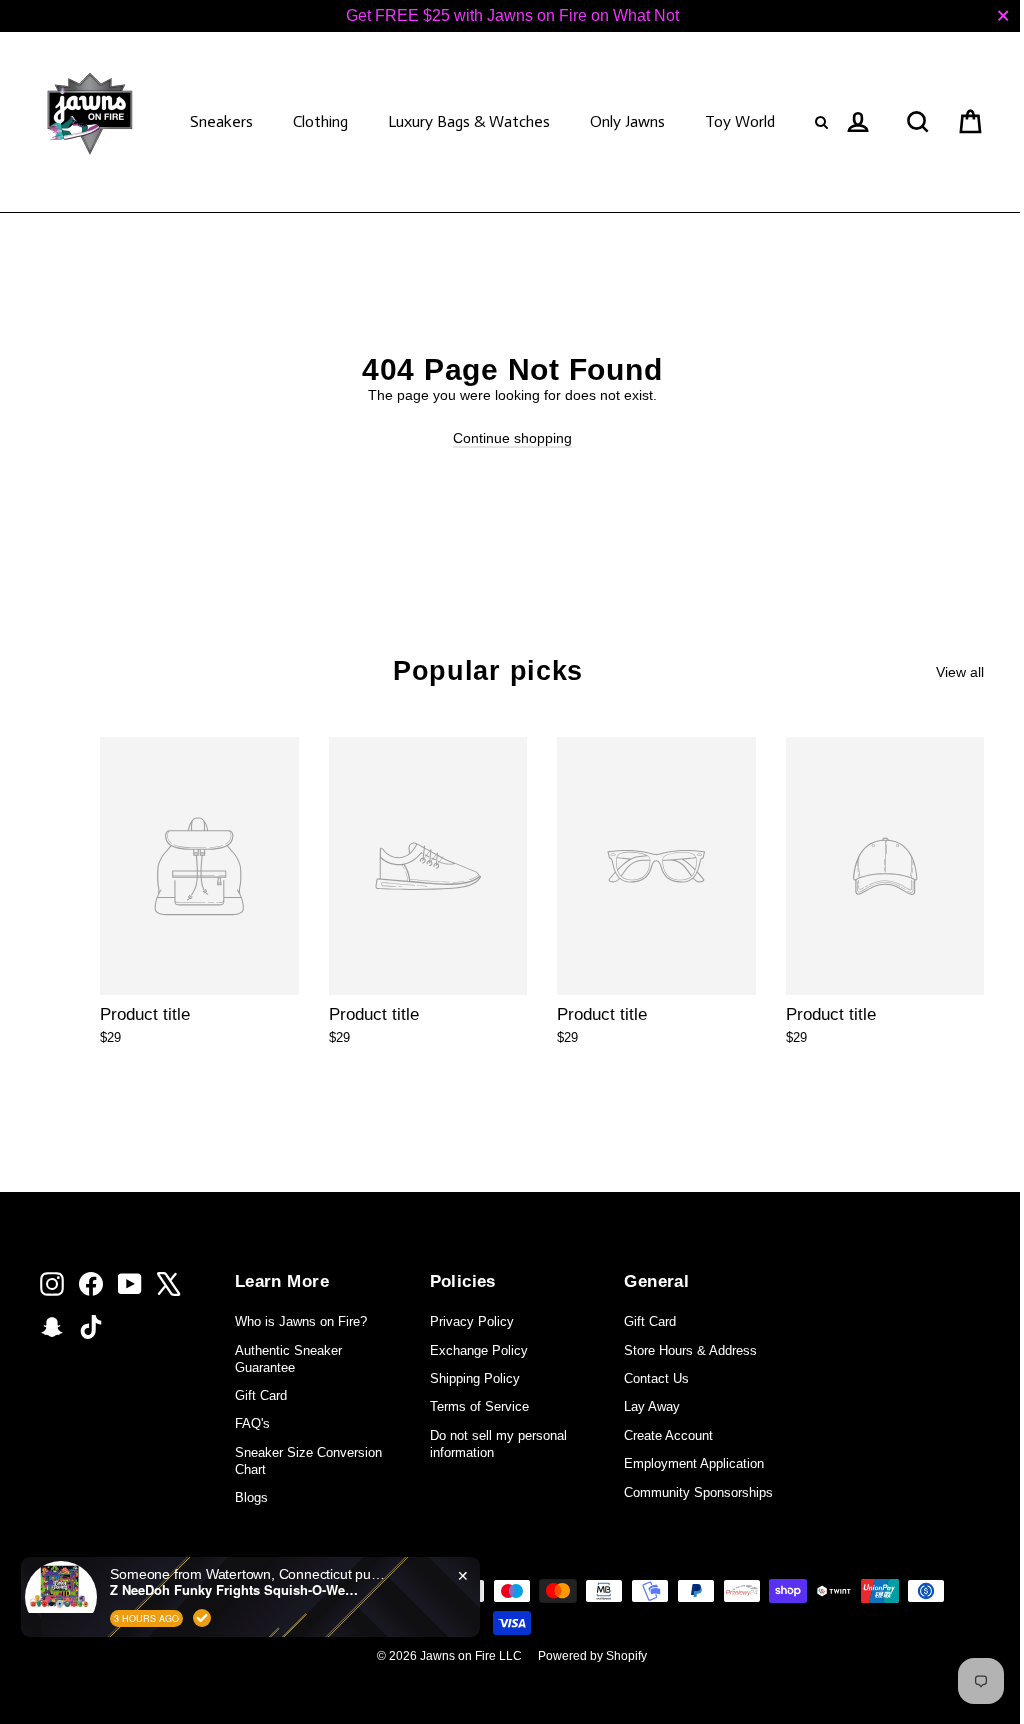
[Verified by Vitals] (202, 1618)
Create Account (668, 1435)
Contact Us (656, 1378)
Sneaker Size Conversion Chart (308, 1461)
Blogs (251, 1497)
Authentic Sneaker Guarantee (288, 1359)
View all (960, 672)
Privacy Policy (472, 1321)
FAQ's (252, 1423)
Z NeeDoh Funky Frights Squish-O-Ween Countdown (235, 1590)
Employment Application (694, 1463)
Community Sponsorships (698, 1492)
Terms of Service (479, 1406)
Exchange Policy (479, 1350)
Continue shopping (512, 438)
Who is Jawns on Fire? (301, 1321)
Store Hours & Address (690, 1350)
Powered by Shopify (592, 1656)
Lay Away (652, 1406)
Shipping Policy (475, 1378)
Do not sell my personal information (498, 1444)
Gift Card (261, 1395)
